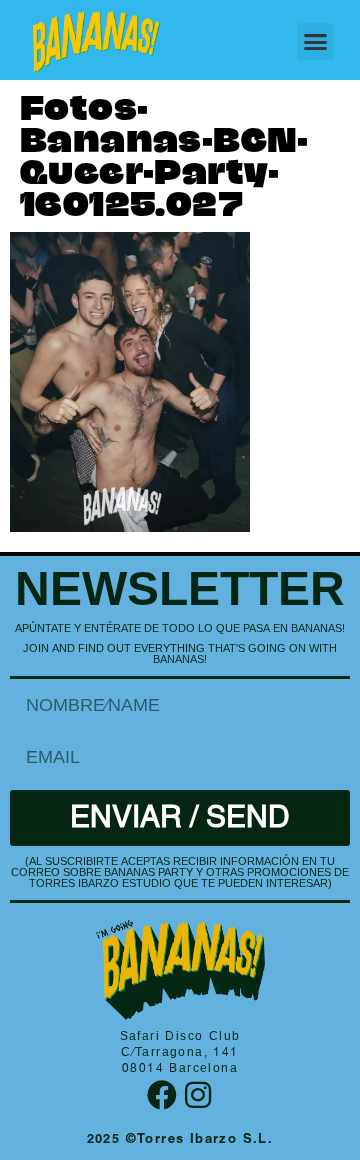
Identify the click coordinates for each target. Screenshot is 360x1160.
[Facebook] (162, 1095)
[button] (316, 42)
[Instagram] (198, 1095)
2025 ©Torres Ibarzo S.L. (180, 1140)
